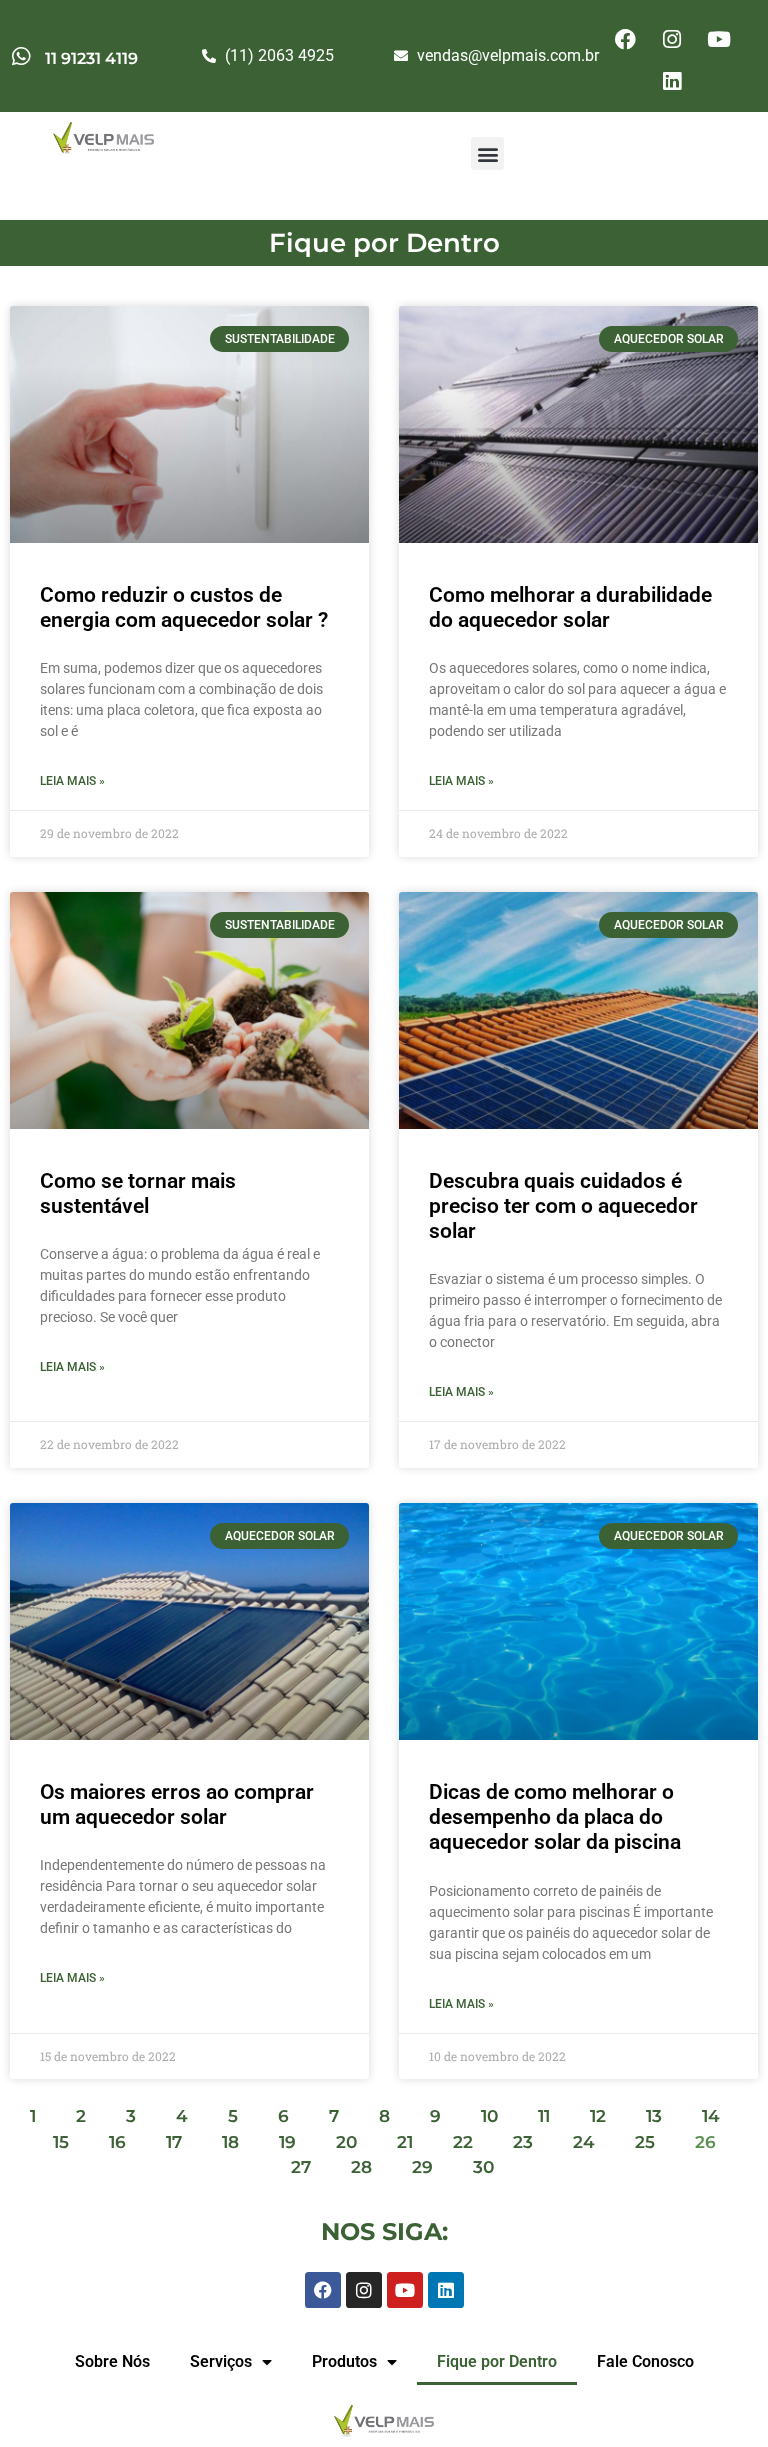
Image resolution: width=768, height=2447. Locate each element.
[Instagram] (672, 39)
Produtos (344, 2361)
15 (61, 2142)
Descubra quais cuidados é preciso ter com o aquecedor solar (563, 1206)
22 (463, 2142)
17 (174, 2142)
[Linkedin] (672, 81)
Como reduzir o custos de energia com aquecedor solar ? (184, 607)
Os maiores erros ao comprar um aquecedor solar (177, 1804)
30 (483, 2167)
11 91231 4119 (91, 58)
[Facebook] (625, 39)
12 (598, 2116)
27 (301, 2167)
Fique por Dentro (497, 2361)
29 (422, 2167)
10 (489, 2116)
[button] (487, 153)
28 (361, 2167)
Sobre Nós (112, 2361)
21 (405, 2142)
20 (346, 2142)
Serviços (221, 2361)
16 (117, 2142)
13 (654, 2116)
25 (645, 2142)
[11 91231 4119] (20, 56)
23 (523, 2142)
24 (584, 2142)
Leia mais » (72, 781)
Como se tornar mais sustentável (138, 1193)
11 (544, 2116)
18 (230, 2142)
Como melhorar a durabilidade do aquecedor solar (570, 607)
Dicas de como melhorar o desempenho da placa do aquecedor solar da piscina (555, 1817)
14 (711, 2116)
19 (287, 2142)
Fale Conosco (645, 2361)
